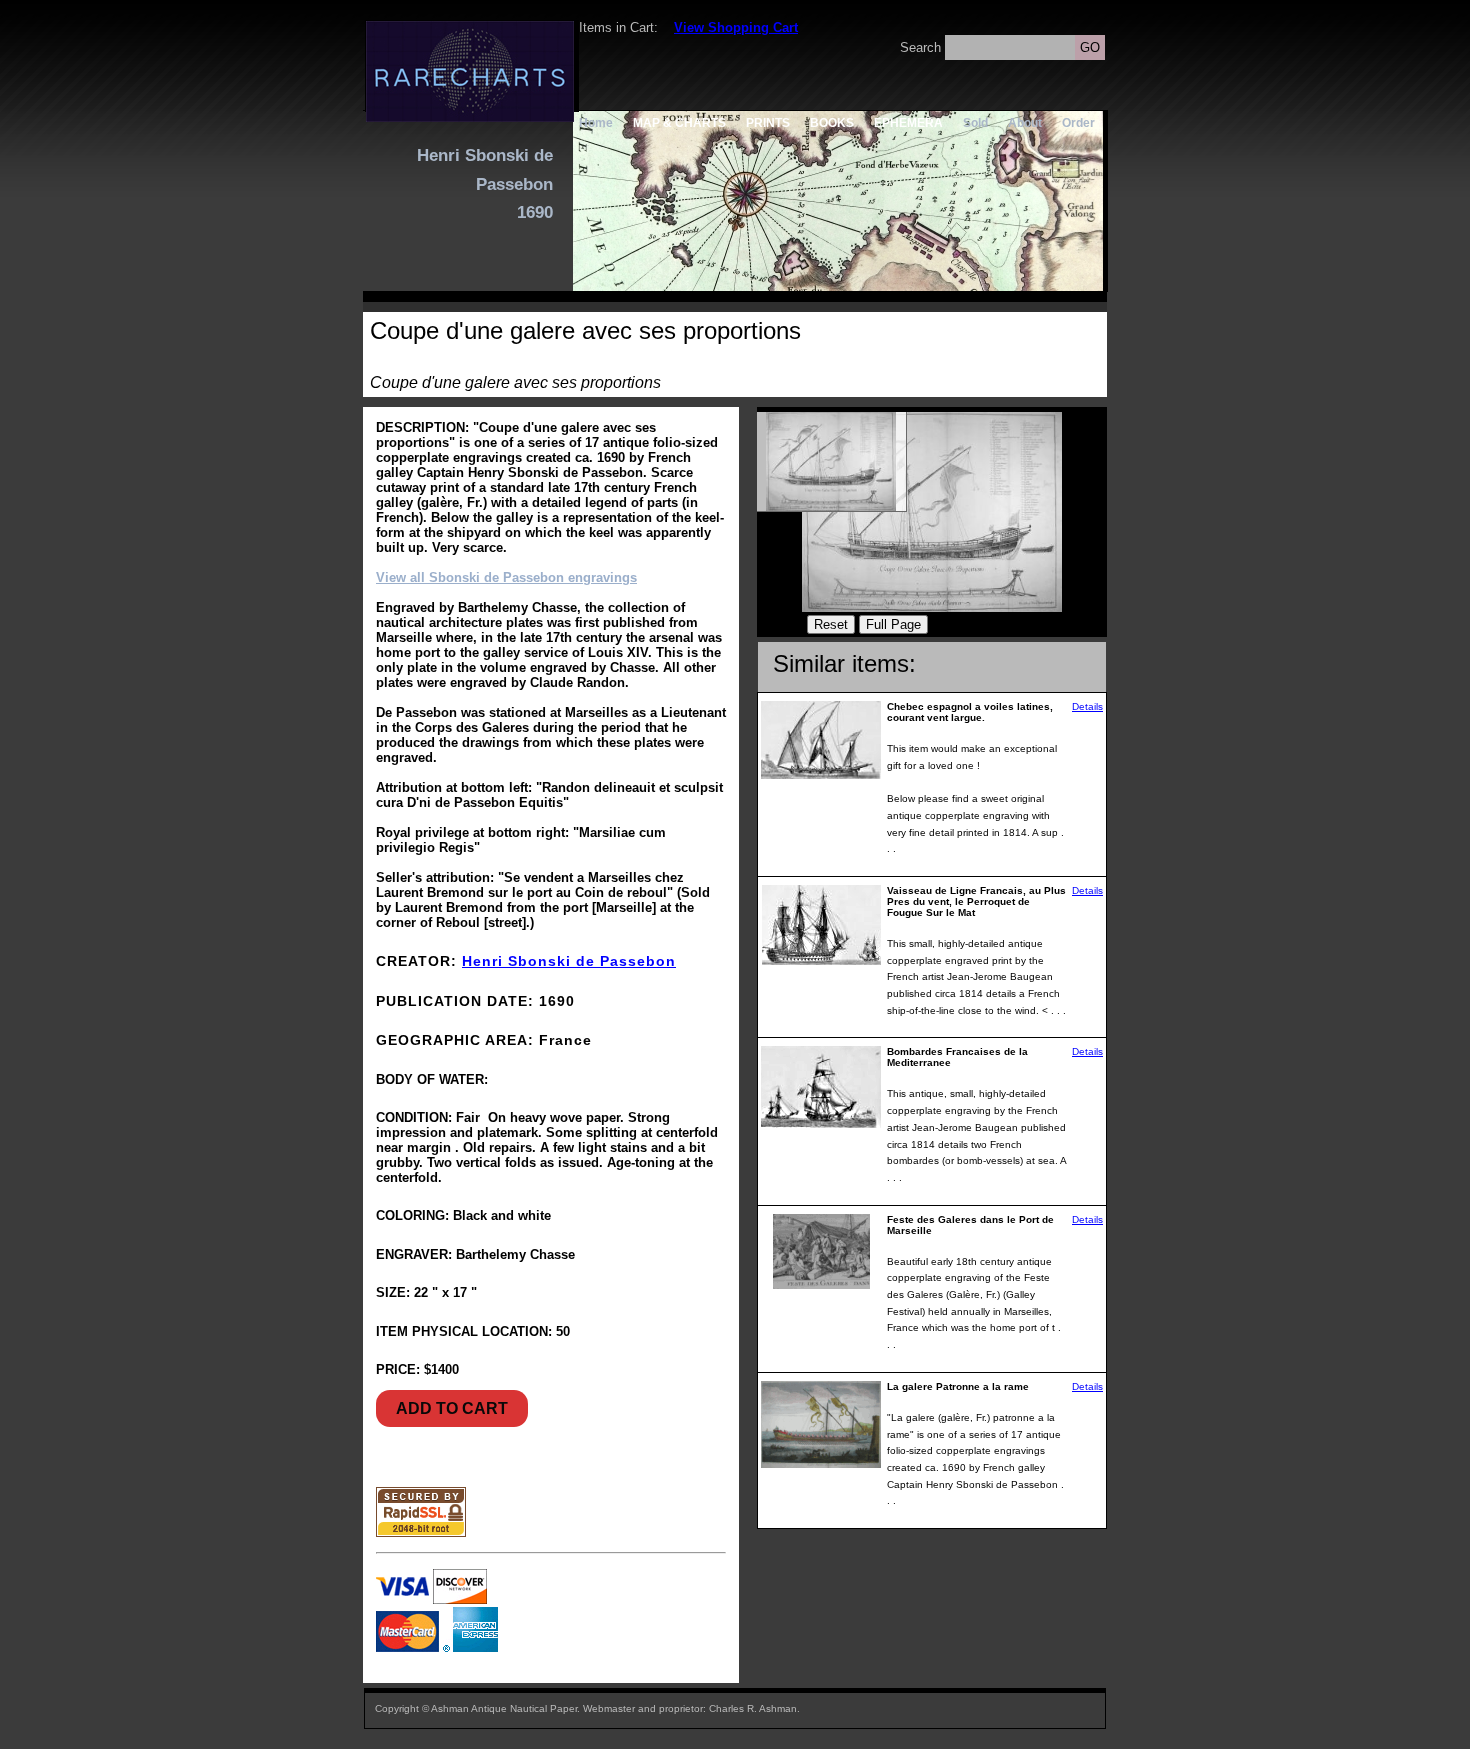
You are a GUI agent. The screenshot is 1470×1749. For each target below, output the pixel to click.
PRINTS (768, 122)
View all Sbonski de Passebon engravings (506, 577)
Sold (975, 122)
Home (596, 122)
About (1025, 122)
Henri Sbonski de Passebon (569, 961)
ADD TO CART (452, 1408)
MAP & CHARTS (679, 122)
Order (1078, 122)
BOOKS (832, 122)
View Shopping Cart (736, 27)
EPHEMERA (908, 122)
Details (1087, 706)
